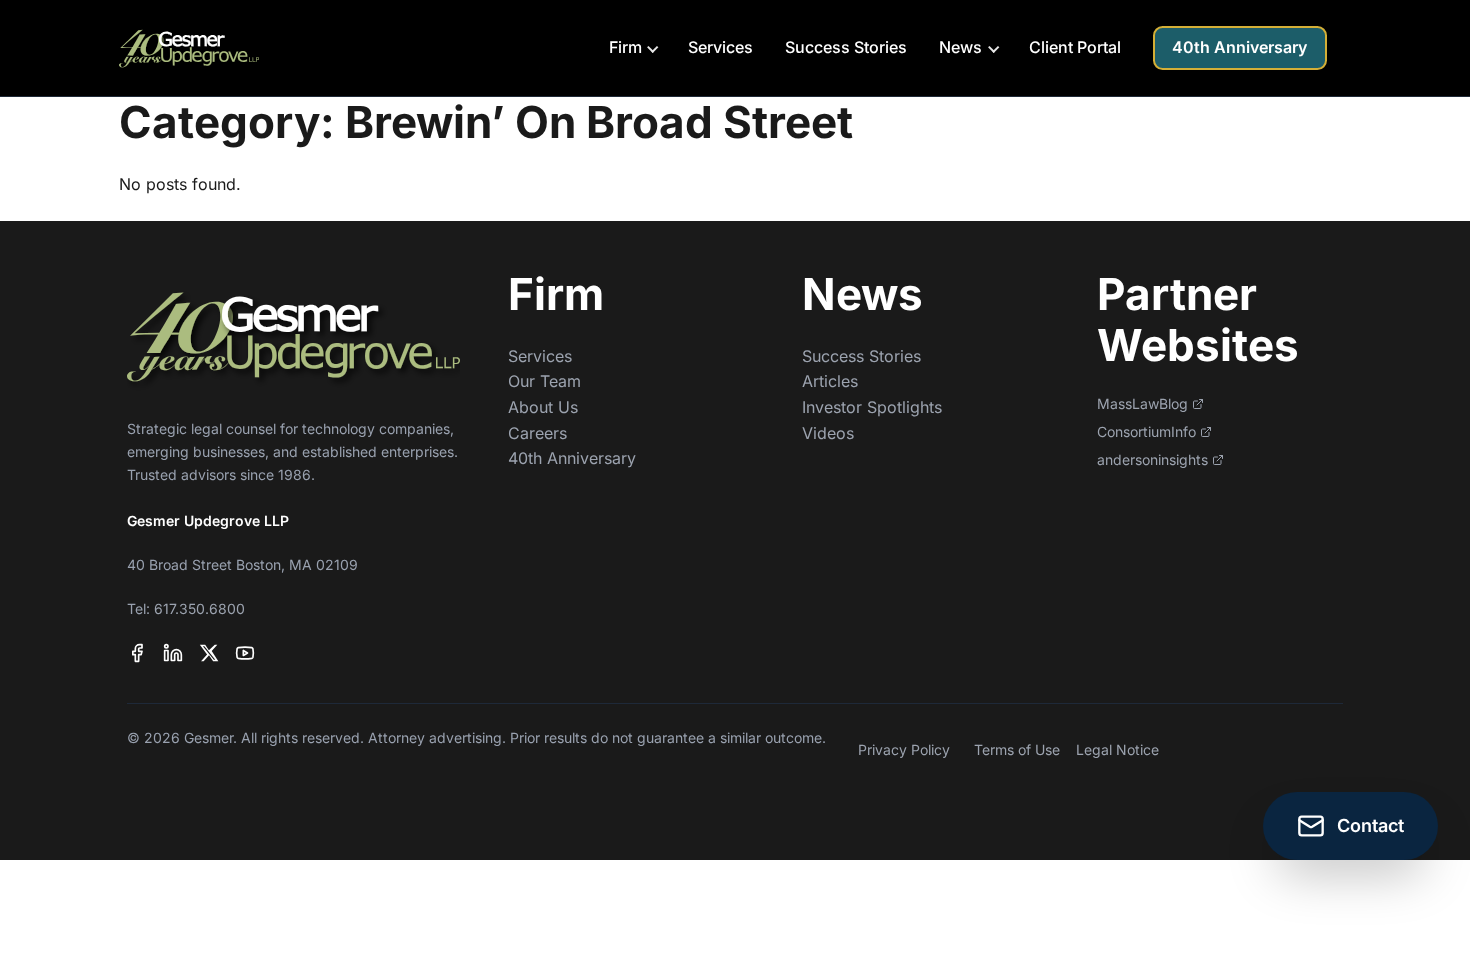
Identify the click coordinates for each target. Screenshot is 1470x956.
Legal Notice (1117, 749)
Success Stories (846, 47)
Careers (537, 433)
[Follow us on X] (209, 653)
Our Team (544, 381)
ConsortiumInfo (1146, 431)
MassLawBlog (1142, 403)
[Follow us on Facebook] (137, 653)
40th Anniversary (1239, 47)
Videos (828, 433)
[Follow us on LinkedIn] (173, 653)
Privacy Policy (904, 749)
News (960, 47)
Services (720, 47)
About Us (543, 407)
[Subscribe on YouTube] (245, 653)
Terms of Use (1017, 749)
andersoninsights (1152, 459)
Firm (625, 47)
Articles (830, 381)
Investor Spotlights (872, 407)
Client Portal (1075, 47)
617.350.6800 (199, 608)
